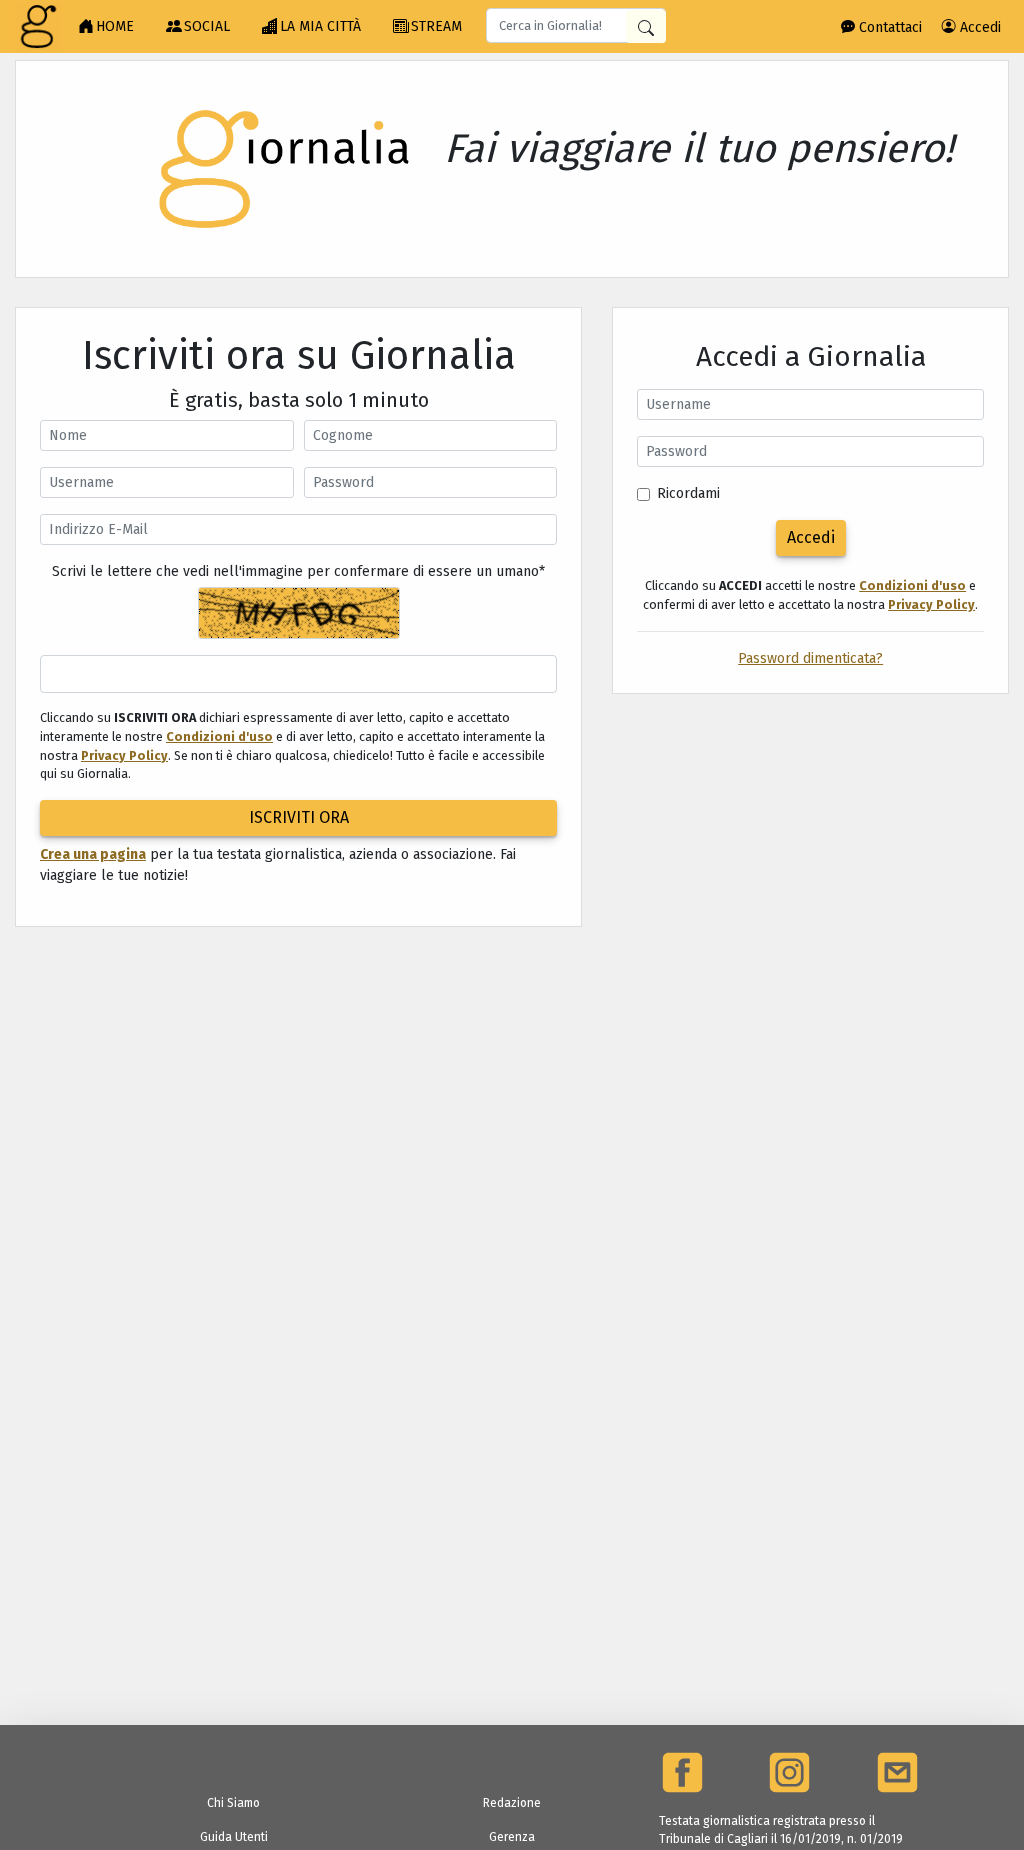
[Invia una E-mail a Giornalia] (897, 1772)
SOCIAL (207, 26)
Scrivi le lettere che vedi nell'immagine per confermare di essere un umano (298, 571)
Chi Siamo (233, 1803)
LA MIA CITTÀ (320, 26)
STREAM (436, 26)
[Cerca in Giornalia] (646, 26)
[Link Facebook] (682, 1772)
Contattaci (888, 27)
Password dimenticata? (810, 658)
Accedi (978, 27)
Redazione (512, 1803)
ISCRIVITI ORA (299, 817)
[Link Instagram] (789, 1772)
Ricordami (688, 493)
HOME (115, 26)
